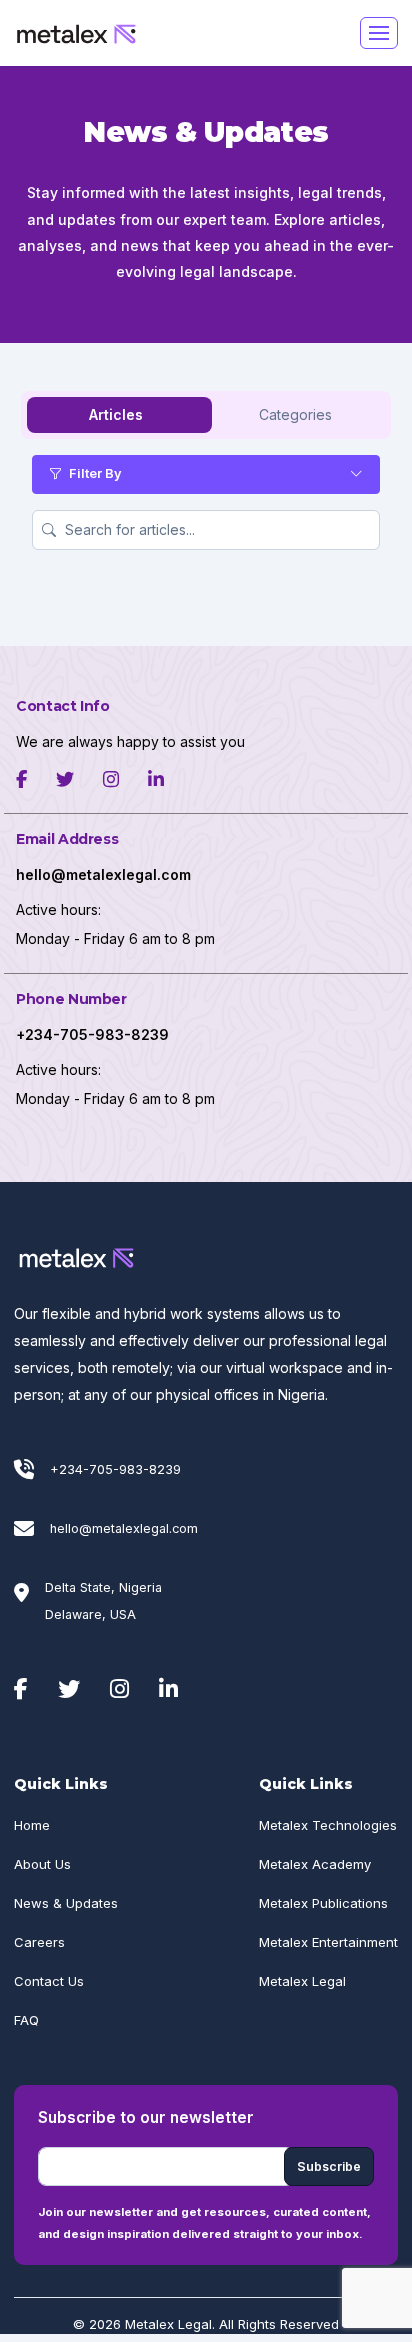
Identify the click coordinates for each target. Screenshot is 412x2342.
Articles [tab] (116, 414)
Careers (39, 1942)
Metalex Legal (302, 1981)
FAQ (26, 2020)
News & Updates (66, 1903)
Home (32, 1825)
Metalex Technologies (328, 1825)
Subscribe (329, 2166)
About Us (42, 1864)
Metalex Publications (323, 1903)
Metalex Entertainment (328, 1942)
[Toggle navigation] (379, 33)
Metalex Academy (315, 1864)
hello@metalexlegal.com (124, 1528)
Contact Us (49, 1981)
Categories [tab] (295, 414)
